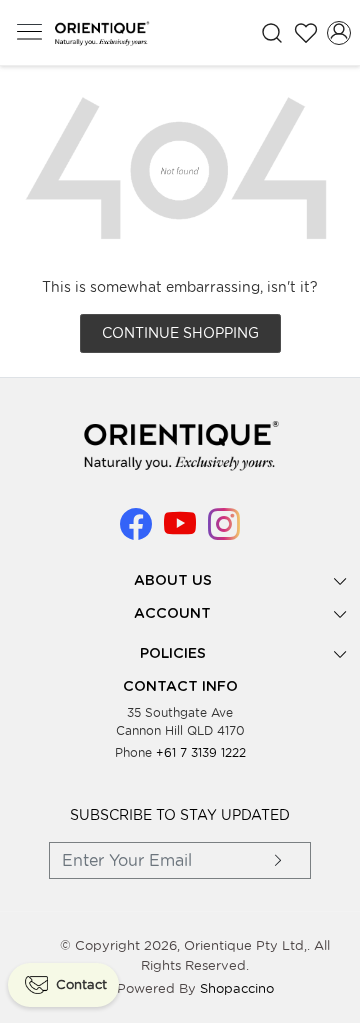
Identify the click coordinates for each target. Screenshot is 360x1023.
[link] (272, 33)
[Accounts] (339, 33)
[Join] (279, 860)
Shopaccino (237, 988)
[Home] (101, 32)
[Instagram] (224, 531)
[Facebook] (136, 531)
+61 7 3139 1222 (201, 752)
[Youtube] (180, 531)
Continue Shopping (180, 333)
